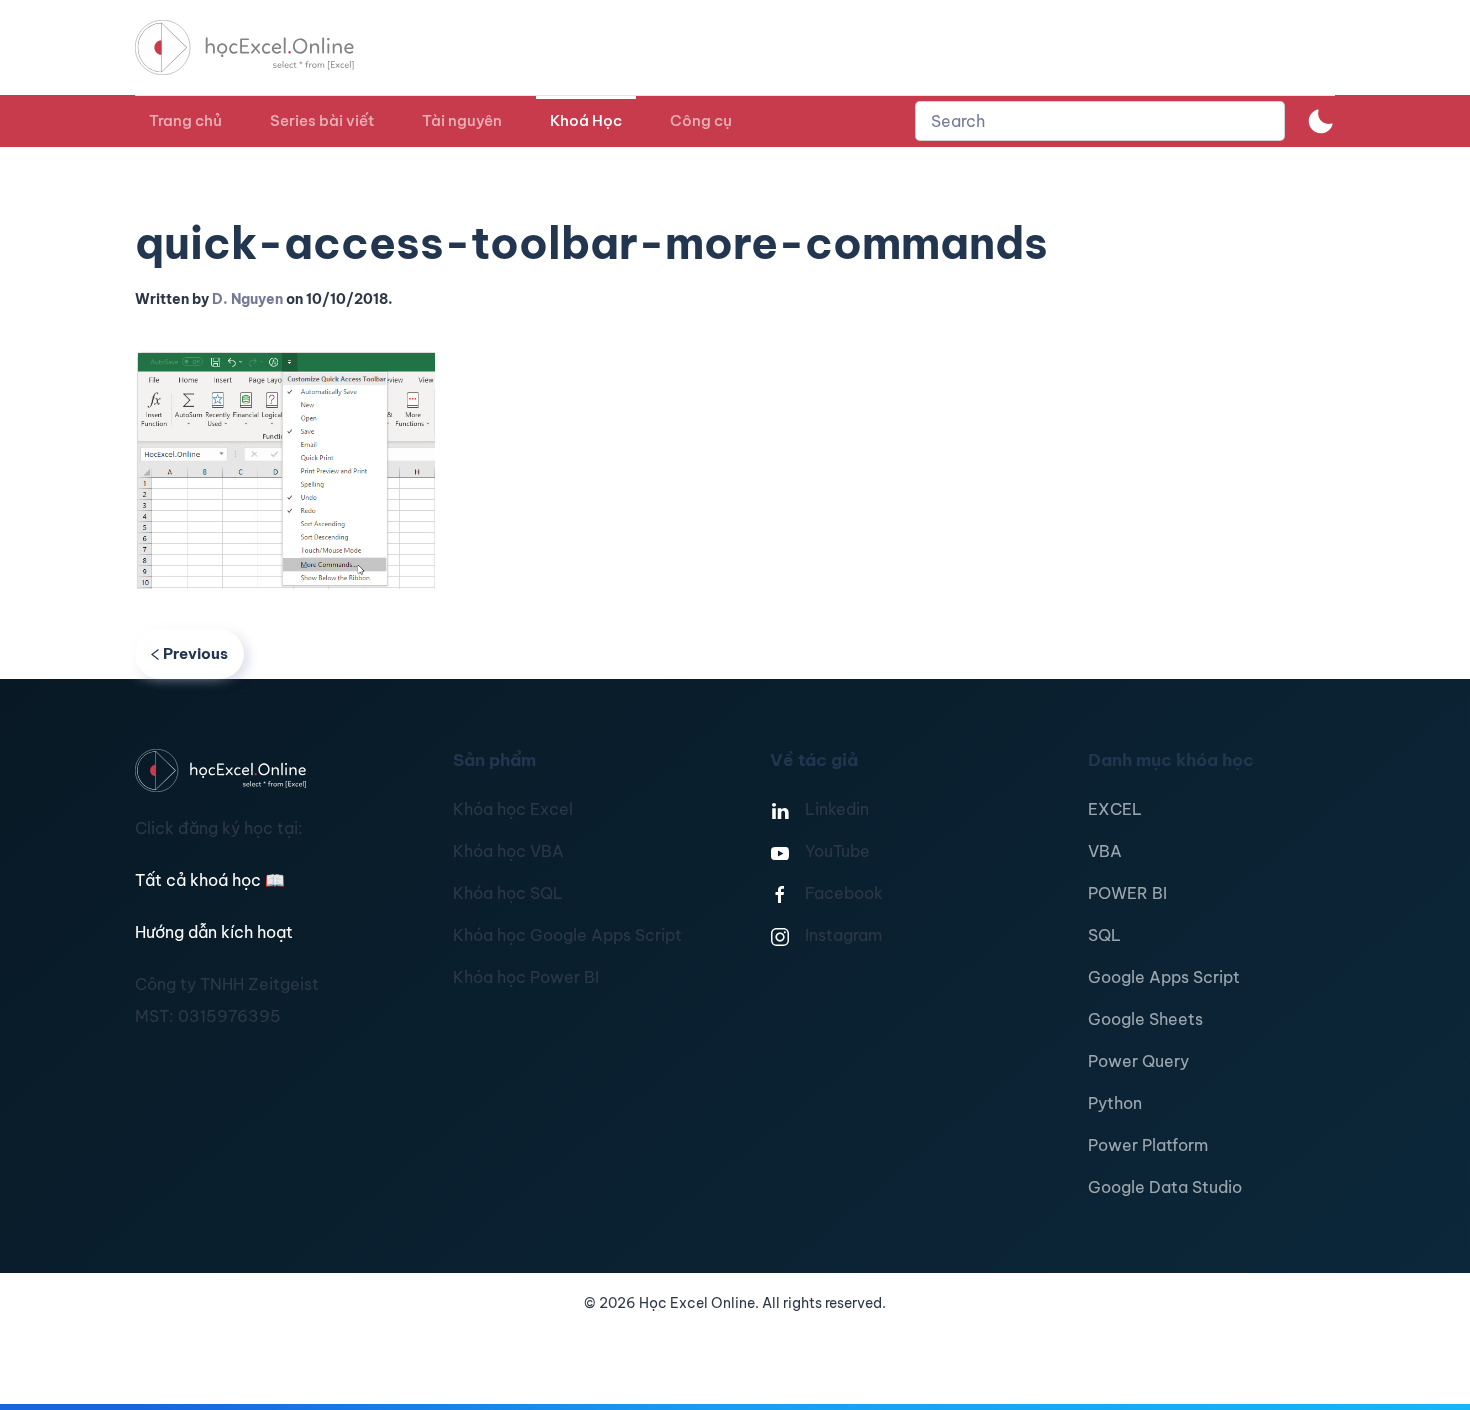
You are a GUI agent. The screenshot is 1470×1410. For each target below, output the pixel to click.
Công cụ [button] (701, 120)
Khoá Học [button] (586, 120)
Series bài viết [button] (322, 120)
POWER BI (1127, 893)
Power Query (1138, 1061)
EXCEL (1115, 809)
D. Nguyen (247, 299)
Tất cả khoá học (210, 880)
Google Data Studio (1165, 1187)
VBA (1105, 851)
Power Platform (1148, 1145)
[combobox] (1100, 121)
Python (1115, 1103)
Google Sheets (1145, 1019)
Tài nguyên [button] (462, 120)
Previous (195, 653)
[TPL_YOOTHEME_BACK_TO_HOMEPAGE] (263, 47)
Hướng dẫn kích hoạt (214, 932)
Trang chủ (185, 120)
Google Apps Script (1164, 977)
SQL (1104, 935)
